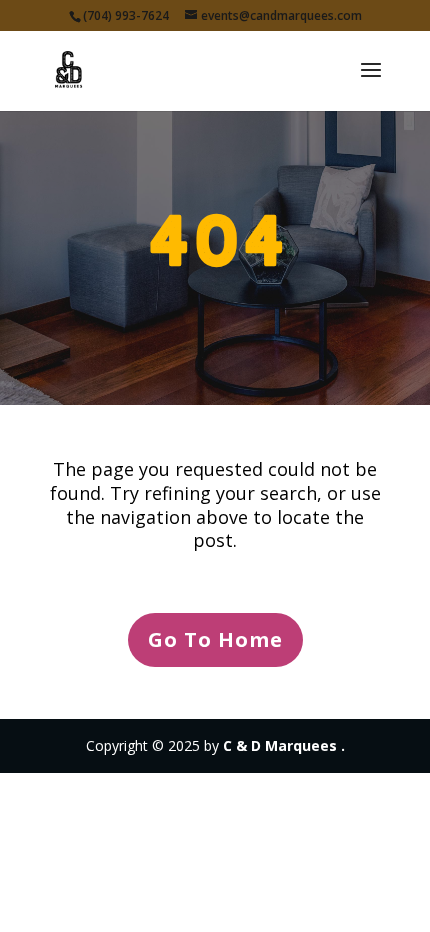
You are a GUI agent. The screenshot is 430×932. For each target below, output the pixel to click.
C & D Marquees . (284, 745)
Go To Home (215, 639)
